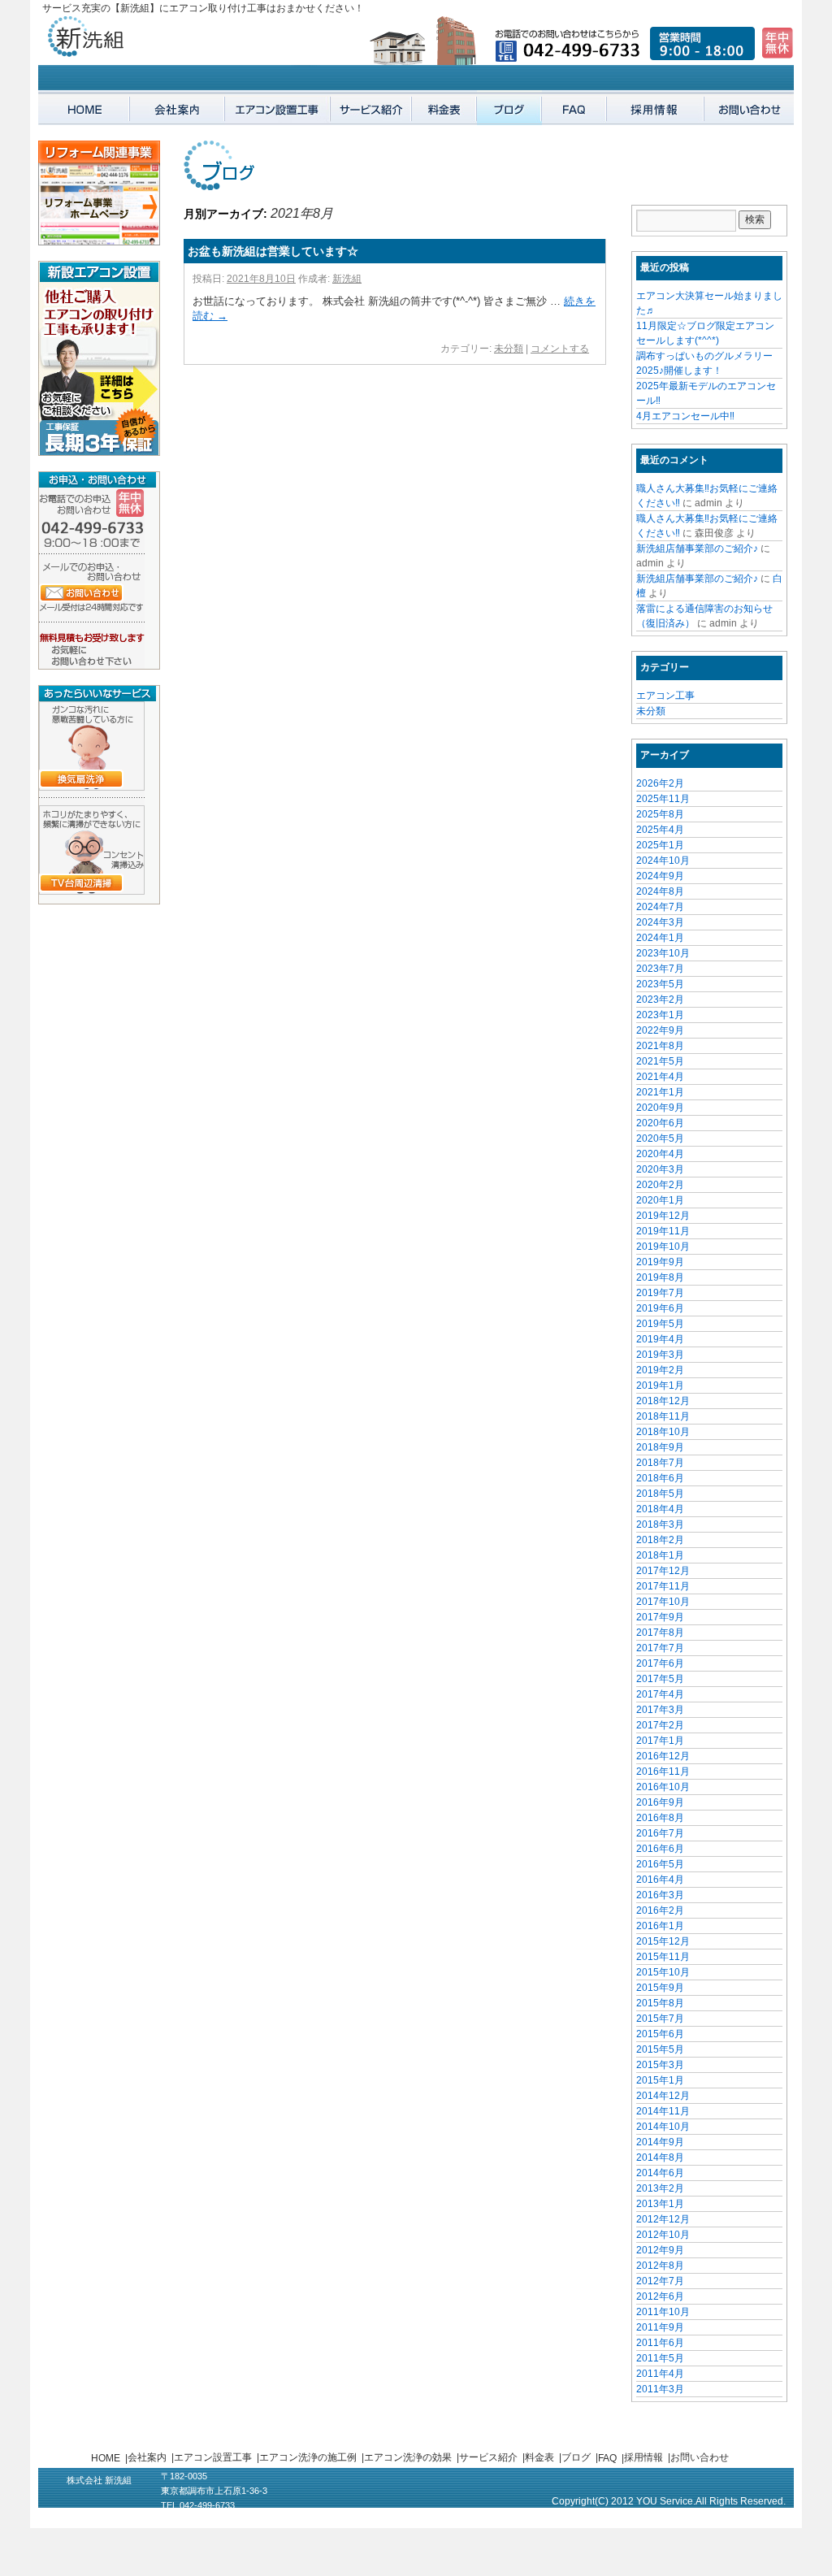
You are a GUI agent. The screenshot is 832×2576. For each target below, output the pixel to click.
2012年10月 (663, 2235)
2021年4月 (660, 1077)
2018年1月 (660, 1555)
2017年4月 (660, 1694)
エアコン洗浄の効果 (408, 2457)
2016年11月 (663, 1772)
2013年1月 (660, 2204)
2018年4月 (660, 1509)
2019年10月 (663, 1247)
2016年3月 (660, 1895)
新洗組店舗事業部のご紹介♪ (697, 549)
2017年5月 (660, 1679)
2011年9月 (660, 2327)
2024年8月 (660, 891)
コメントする (560, 349)
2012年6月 (660, 2296)
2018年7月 (660, 1463)
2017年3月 (660, 1710)
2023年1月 (660, 1015)
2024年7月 (660, 907)
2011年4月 (660, 2374)
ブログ (576, 2457)
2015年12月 (663, 1941)
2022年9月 (660, 1030)
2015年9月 (660, 1988)
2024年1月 (660, 938)
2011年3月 (660, 2389)
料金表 (539, 2457)
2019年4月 (660, 1339)
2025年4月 (660, 830)
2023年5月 (660, 984)
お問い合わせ (700, 2457)
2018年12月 (663, 1401)
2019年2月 (660, 1370)
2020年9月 (660, 1108)
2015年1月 (660, 2080)
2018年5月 (660, 1494)
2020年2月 (660, 1185)
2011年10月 (663, 2312)
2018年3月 (660, 1524)
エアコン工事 (665, 696)
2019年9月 (660, 1262)
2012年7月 (660, 2281)
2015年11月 (663, 1957)
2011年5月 (660, 2358)
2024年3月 (660, 922)
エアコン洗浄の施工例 (308, 2457)
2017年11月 (663, 1586)
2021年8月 (660, 1046)
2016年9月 (660, 1802)
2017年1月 (660, 1741)
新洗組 (347, 279)
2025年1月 (660, 845)
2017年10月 (663, 1602)
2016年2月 (660, 1910)
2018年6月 (660, 1478)
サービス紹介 (488, 2457)
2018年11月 (663, 1416)
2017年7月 (660, 1648)
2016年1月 (660, 1926)
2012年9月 (660, 2250)
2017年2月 (660, 1725)
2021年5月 (660, 1061)
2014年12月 (663, 2096)
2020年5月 (660, 1138)
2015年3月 (660, 2065)
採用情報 (643, 2457)
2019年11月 (663, 1231)
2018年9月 (660, 1447)
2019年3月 (660, 1355)
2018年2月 (660, 1540)
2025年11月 (663, 799)
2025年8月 (660, 814)
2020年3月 (660, 1169)
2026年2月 (660, 783)
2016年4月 (660, 1880)
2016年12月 (663, 1756)
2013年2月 (660, 2188)
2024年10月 (663, 861)
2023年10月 (663, 953)
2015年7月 (660, 2019)
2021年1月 (660, 1092)
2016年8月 (660, 1818)
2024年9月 (660, 876)
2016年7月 (660, 1833)
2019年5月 (660, 1324)
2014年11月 (663, 2111)
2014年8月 (660, 2158)
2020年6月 (660, 1123)
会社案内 (147, 2457)
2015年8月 (660, 2003)
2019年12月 (663, 1216)
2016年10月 (663, 1787)
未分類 (509, 349)
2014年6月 (660, 2173)
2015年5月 (660, 2049)
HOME (106, 2458)
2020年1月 (660, 1200)
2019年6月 (660, 1308)
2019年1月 (660, 1386)
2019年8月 (660, 1277)
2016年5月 (660, 1864)
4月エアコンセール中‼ (685, 416)
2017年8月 (660, 1633)
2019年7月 (660, 1293)
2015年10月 (663, 1972)
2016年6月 (660, 1849)
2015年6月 (660, 2034)
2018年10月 (663, 1432)
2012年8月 (660, 2266)
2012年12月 (663, 2219)
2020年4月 (660, 1154)
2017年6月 (660, 1663)
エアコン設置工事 (213, 2457)
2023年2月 (660, 1000)
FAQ (607, 2458)
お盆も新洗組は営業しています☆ (273, 251)
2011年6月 (660, 2343)
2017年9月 (660, 1617)
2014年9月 (660, 2142)
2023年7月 (660, 969)
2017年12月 (663, 1571)
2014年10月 (663, 2127)
